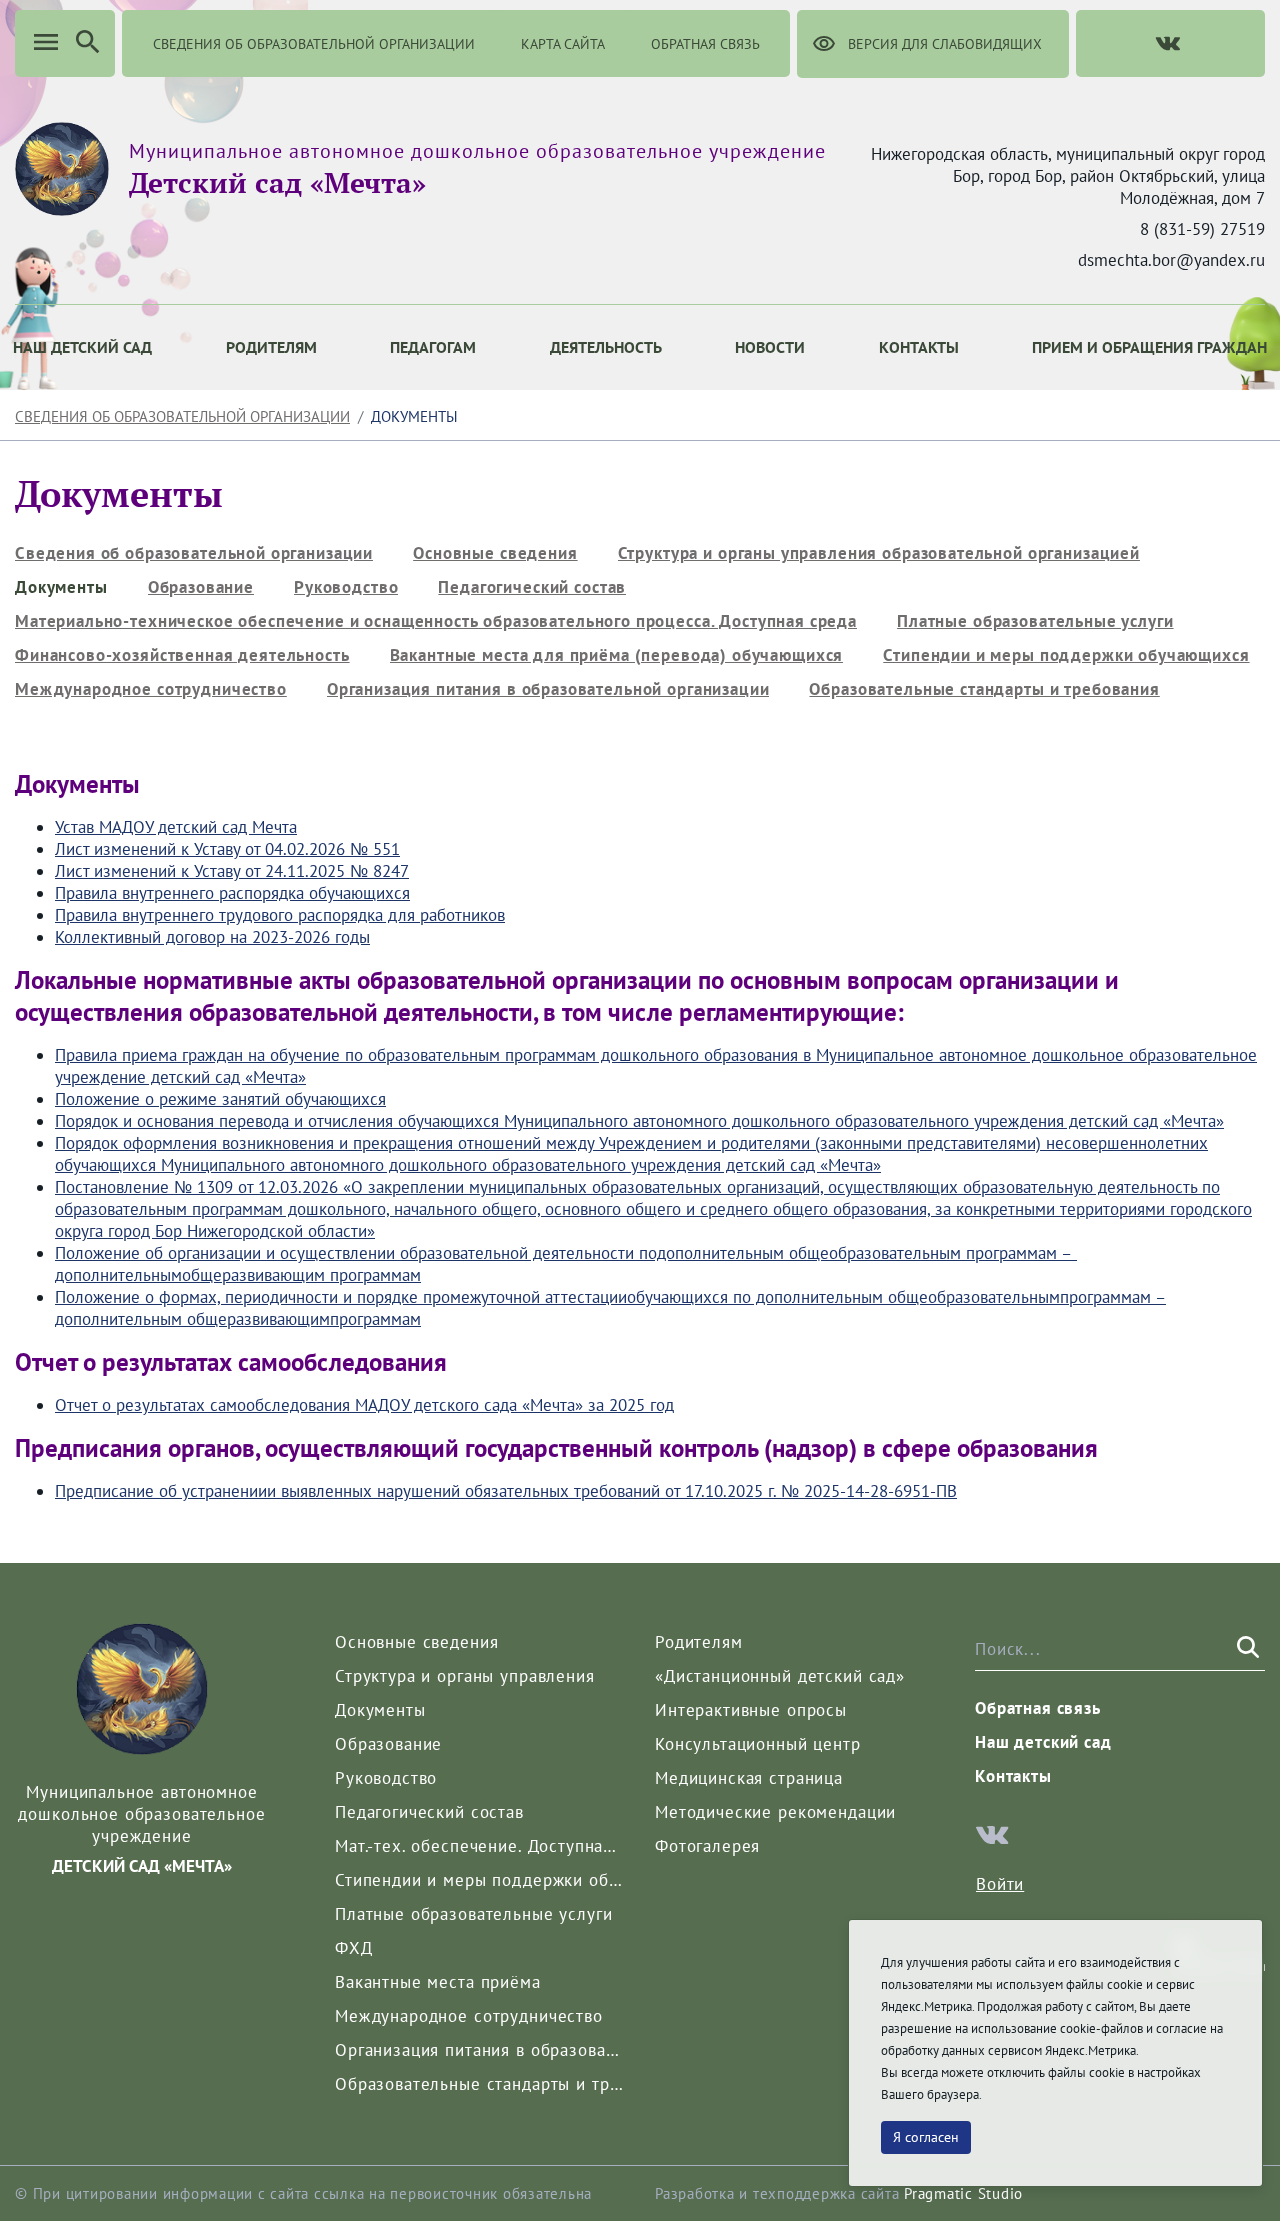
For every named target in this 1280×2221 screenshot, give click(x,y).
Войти (1000, 1884)
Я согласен (926, 2137)
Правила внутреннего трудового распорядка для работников (280, 915)
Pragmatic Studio (963, 2193)
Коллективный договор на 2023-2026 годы (212, 937)
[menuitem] (271, 347)
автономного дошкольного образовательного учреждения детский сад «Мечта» (926, 1121)
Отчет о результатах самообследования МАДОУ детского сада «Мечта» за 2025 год (364, 1405)
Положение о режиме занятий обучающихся (220, 1099)
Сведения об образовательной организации (182, 416)
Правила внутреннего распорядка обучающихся (232, 893)
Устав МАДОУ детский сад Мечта (176, 827)
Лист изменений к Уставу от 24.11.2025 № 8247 (232, 871)
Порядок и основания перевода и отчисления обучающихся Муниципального (341, 1121)
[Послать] (1246, 1648)
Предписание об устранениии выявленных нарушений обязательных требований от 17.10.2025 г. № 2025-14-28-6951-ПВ (506, 1491)
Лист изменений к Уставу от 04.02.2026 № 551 (227, 849)
